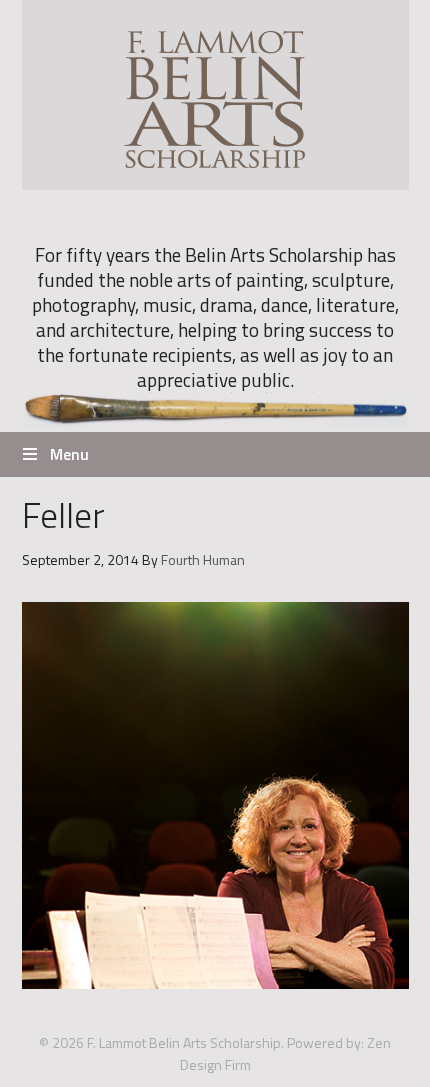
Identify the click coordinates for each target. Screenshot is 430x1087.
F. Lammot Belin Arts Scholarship (215, 95)
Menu (69, 454)
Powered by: (325, 1042)
